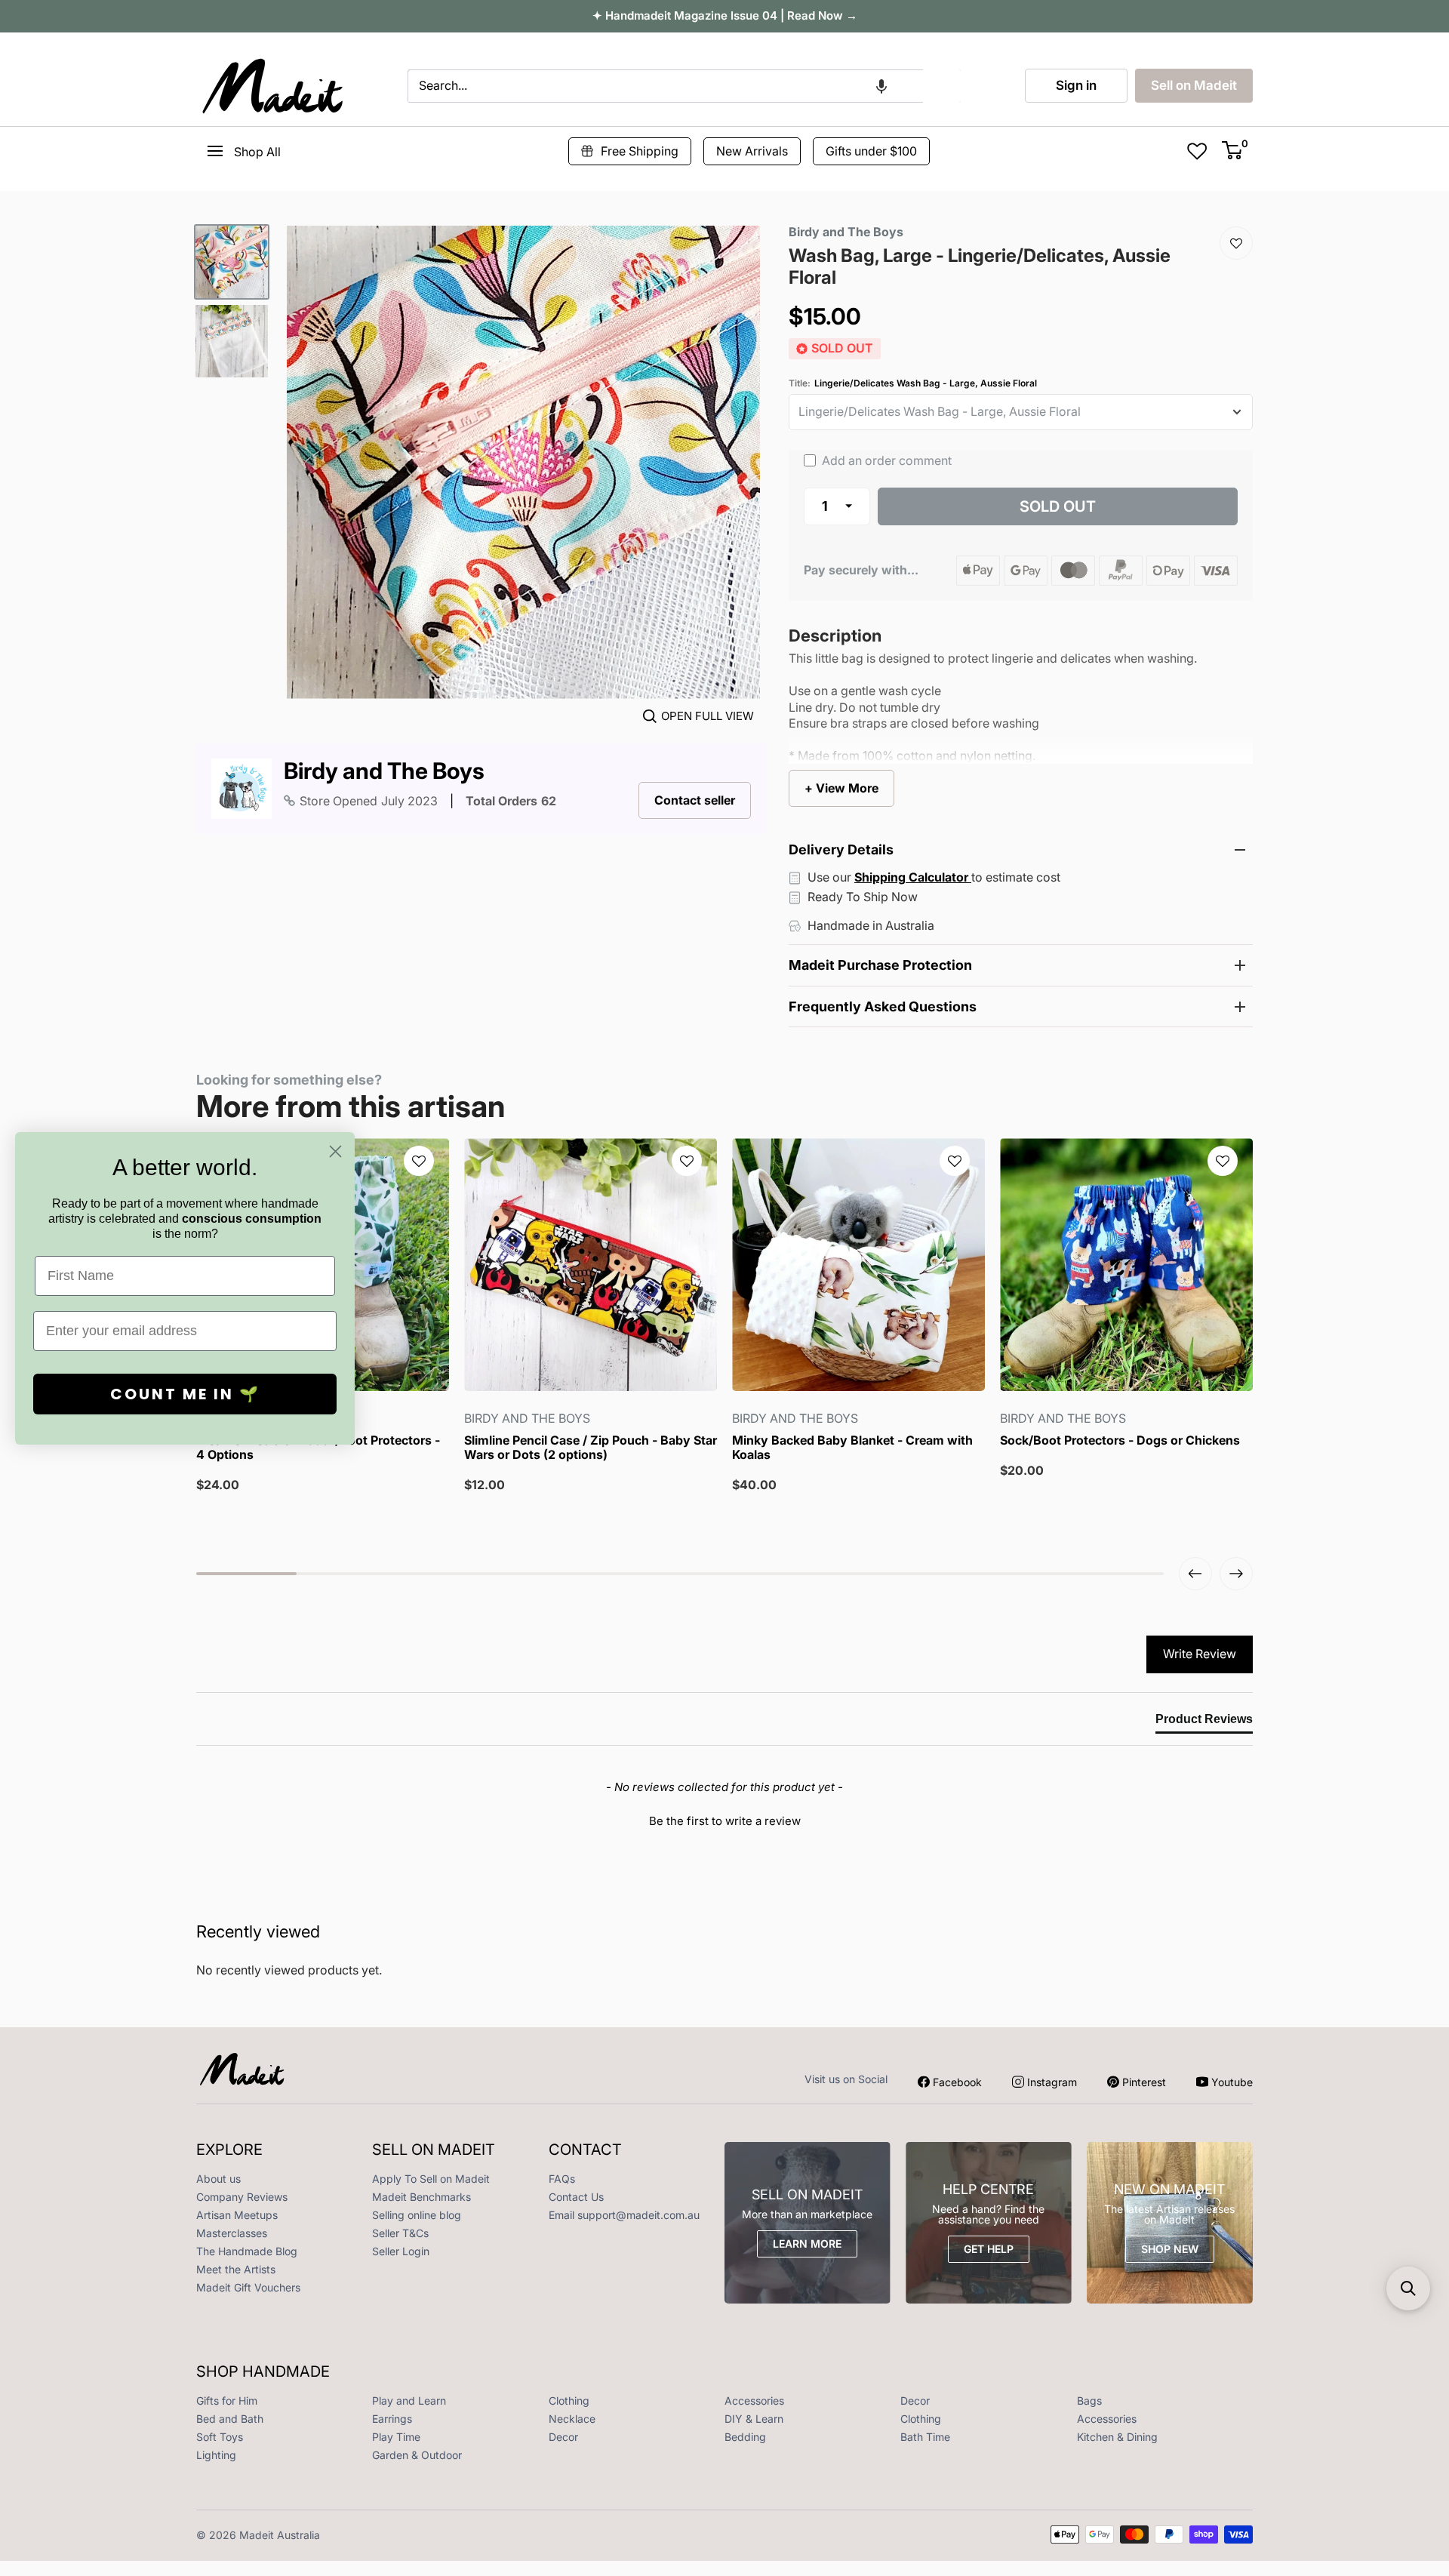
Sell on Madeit (1194, 85)
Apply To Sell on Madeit (431, 2179)
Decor (915, 2401)
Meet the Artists (236, 2269)
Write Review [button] (1200, 1654)
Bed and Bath (230, 2419)
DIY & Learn (754, 2419)
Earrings (392, 2419)
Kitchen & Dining (1117, 2437)
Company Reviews (242, 2197)
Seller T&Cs (400, 2233)
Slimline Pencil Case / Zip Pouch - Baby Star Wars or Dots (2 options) (591, 1448)
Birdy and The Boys (384, 771)
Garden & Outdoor (417, 2455)
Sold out (1058, 506)
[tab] (1204, 1722)
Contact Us (576, 2197)
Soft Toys (220, 2437)
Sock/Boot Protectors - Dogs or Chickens (1120, 1440)
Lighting (216, 2455)
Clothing (569, 2401)
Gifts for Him (227, 2401)
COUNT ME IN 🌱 (185, 1394)
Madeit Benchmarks (421, 2197)
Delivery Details (841, 849)
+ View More (841, 788)
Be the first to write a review (725, 1821)
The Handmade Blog (247, 2251)
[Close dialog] (335, 1151)
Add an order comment (885, 460)
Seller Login (401, 2251)
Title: (913, 383)
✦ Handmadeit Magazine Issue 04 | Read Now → (725, 15)
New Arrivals (752, 151)
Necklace (572, 2419)
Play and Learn (409, 2401)
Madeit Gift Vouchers (248, 2287)
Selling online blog (417, 2215)
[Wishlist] (1236, 243)
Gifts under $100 (871, 151)
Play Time (396, 2437)
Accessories (754, 2401)
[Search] (942, 86)
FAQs (562, 2179)
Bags (1089, 2401)
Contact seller (695, 800)
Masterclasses (232, 2233)
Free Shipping (640, 151)
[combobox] (665, 86)
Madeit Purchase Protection (880, 965)
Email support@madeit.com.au (624, 2215)
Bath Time (925, 2437)
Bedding (745, 2437)
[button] (881, 86)
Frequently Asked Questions (883, 1006)
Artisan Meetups (237, 2215)
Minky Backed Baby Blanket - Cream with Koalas (852, 1448)
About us (218, 2179)
